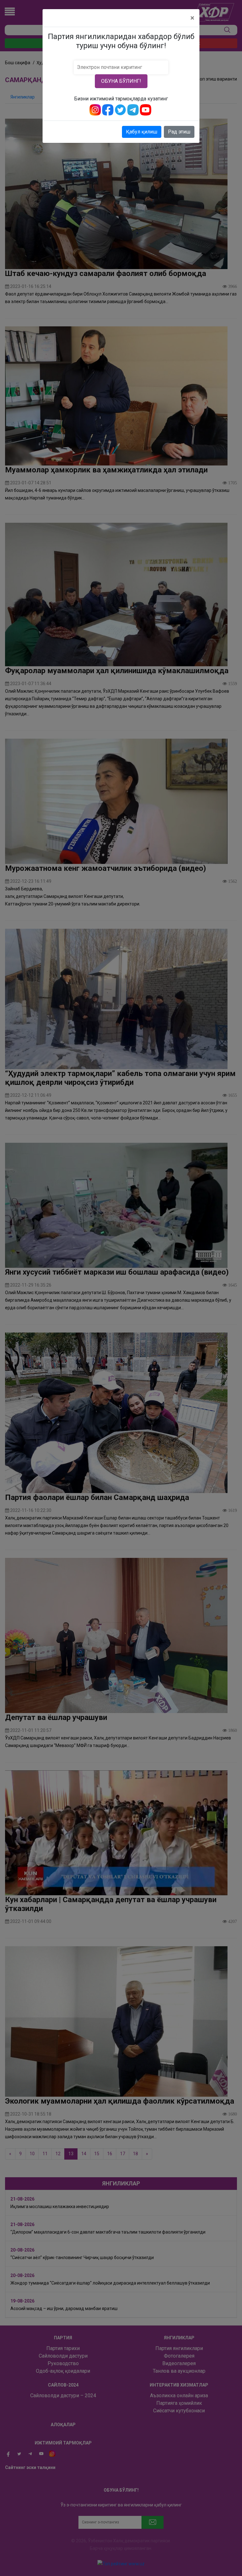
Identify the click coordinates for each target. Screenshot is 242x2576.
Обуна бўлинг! (121, 81)
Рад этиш (179, 132)
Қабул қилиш (142, 132)
